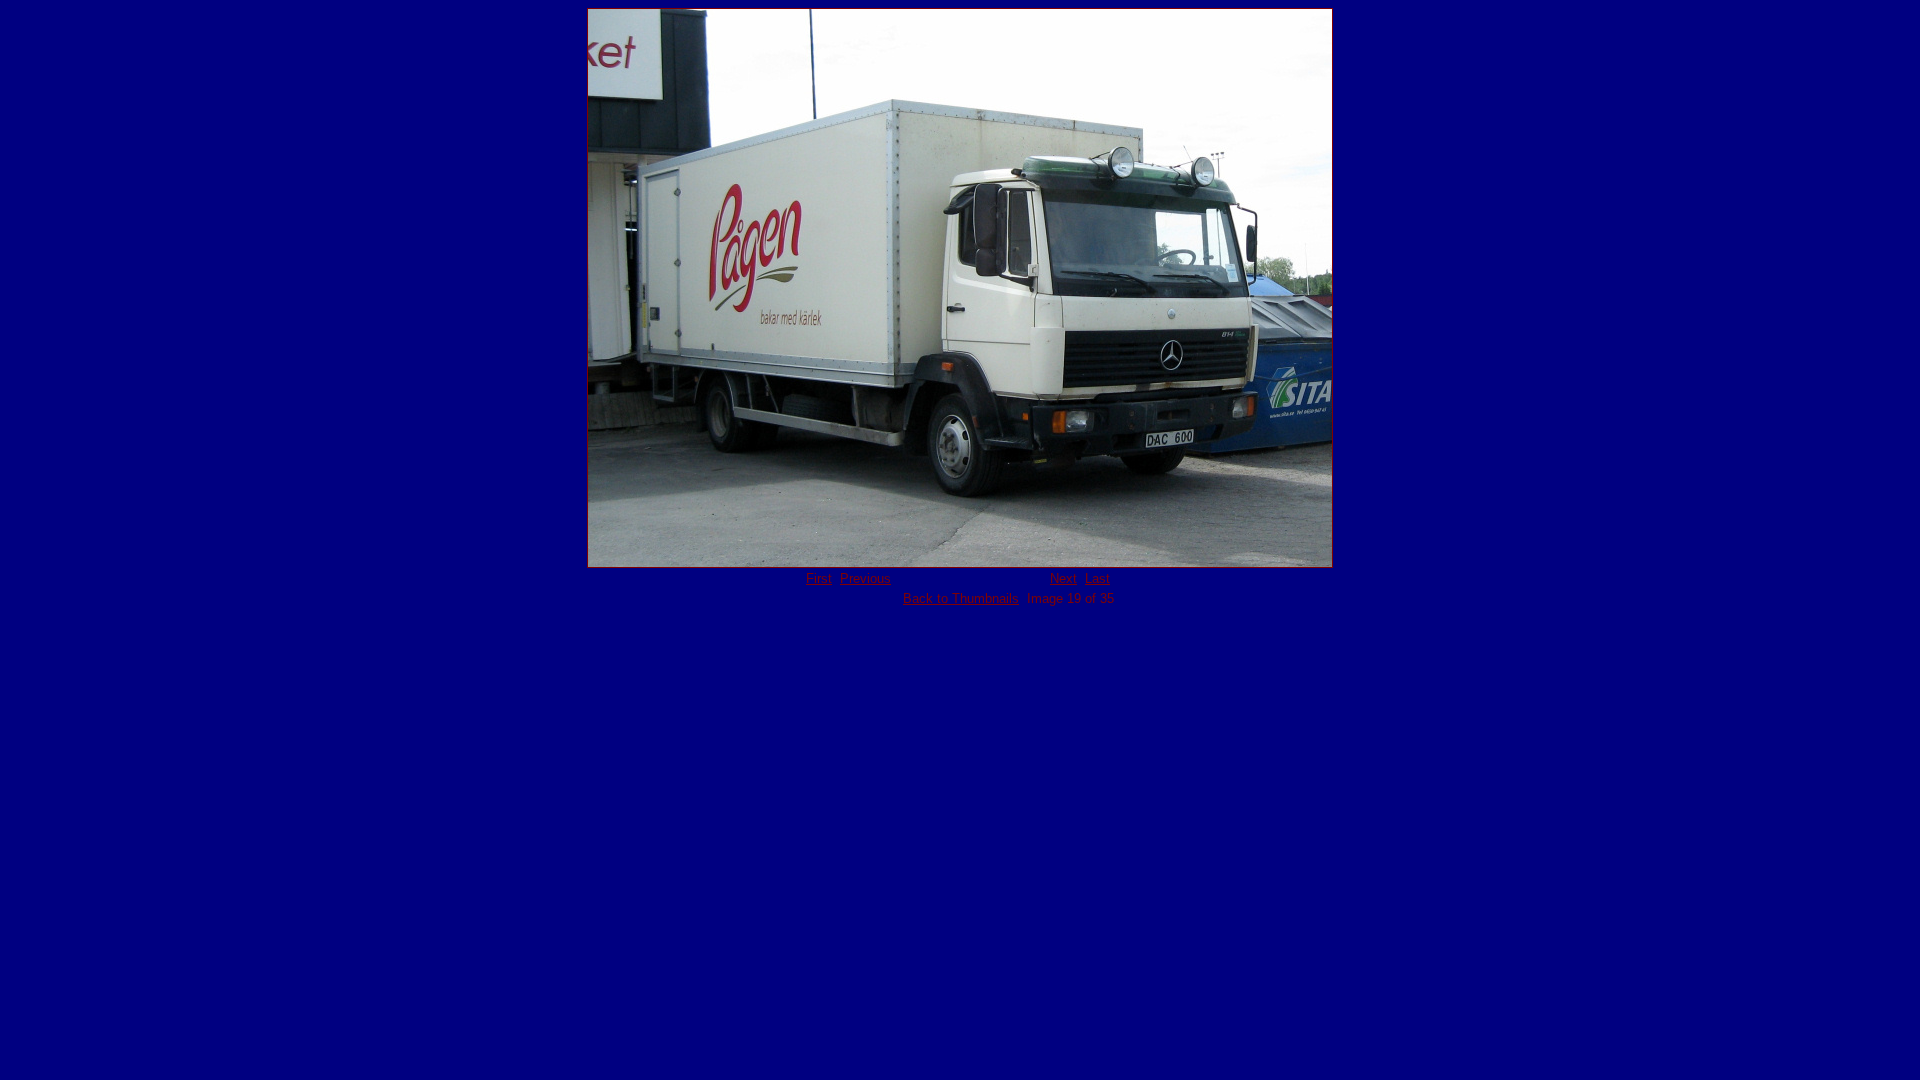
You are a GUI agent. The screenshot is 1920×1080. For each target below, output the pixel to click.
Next (1063, 578)
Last (1097, 578)
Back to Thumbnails (961, 598)
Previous (865, 578)
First (819, 578)
